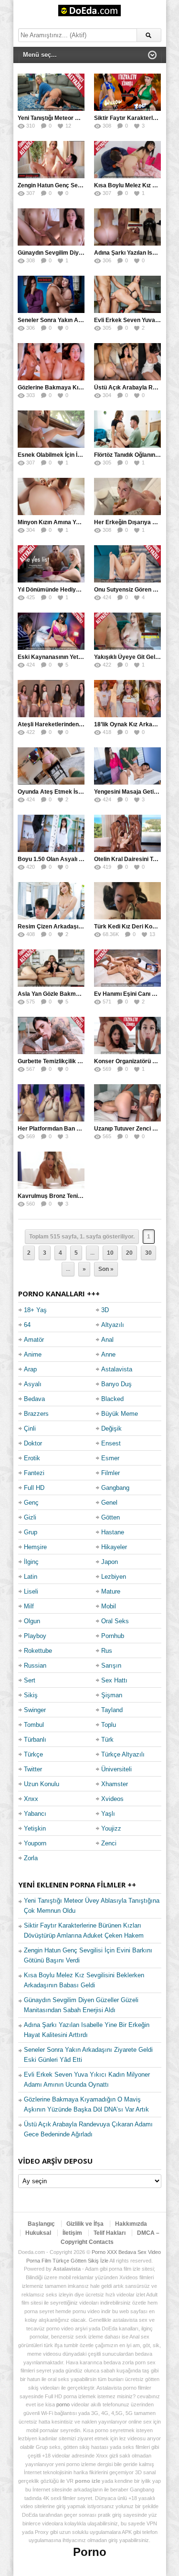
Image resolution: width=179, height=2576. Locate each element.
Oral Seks (115, 1621)
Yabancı (35, 1814)
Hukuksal (38, 2233)
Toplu (109, 1725)
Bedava (34, 1399)
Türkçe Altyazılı (123, 1754)
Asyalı (33, 1384)
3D (105, 1310)
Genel (109, 1503)
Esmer (110, 1458)
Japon (110, 1562)
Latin (31, 1577)
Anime (33, 1354)
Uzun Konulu (42, 1784)
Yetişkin (35, 1828)
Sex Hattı (114, 1680)
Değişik (111, 1428)
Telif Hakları (110, 2233)
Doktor (33, 1443)
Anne (108, 1354)
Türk (107, 1740)
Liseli (31, 1591)
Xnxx (31, 1799)
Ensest (111, 1443)
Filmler (111, 1473)
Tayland (112, 1710)
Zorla (31, 1858)
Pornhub (113, 1636)
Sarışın (111, 1665)
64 (27, 1325)
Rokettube (38, 1651)
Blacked (112, 1399)
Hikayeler (114, 1547)
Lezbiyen (114, 1577)
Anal (107, 1340)
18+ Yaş (35, 1310)
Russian (35, 1665)
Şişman (112, 1695)
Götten (111, 1517)
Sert (30, 1680)
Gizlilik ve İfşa (85, 2224)
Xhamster (115, 1784)
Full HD (34, 1488)
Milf (29, 1606)
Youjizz (111, 1828)
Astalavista (117, 1369)
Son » (106, 1269)
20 (129, 1253)
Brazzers (36, 1414)
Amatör (34, 1340)
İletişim (72, 2233)
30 (148, 1253)
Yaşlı (108, 1814)
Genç (31, 1503)
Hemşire (35, 1547)
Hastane (113, 1532)
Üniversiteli (116, 1769)
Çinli (30, 1428)
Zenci (109, 1843)
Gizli (30, 1517)
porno (63, 2404)
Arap (30, 1369)
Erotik (32, 1458)
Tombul (34, 1725)
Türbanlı (35, 1740)
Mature (111, 1591)
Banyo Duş (116, 1384)
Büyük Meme (120, 1414)
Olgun (32, 1621)
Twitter (33, 1769)
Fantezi (34, 1473)
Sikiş (31, 1695)
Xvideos (112, 1799)
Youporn (35, 1843)
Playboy (35, 1636)
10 (110, 1253)
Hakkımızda (131, 2224)
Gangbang (115, 1488)
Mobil (109, 1606)
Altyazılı (113, 1325)
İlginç (31, 1562)
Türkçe (33, 1754)
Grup (31, 1532)
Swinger (35, 1710)
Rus (107, 1651)
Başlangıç (41, 2224)
